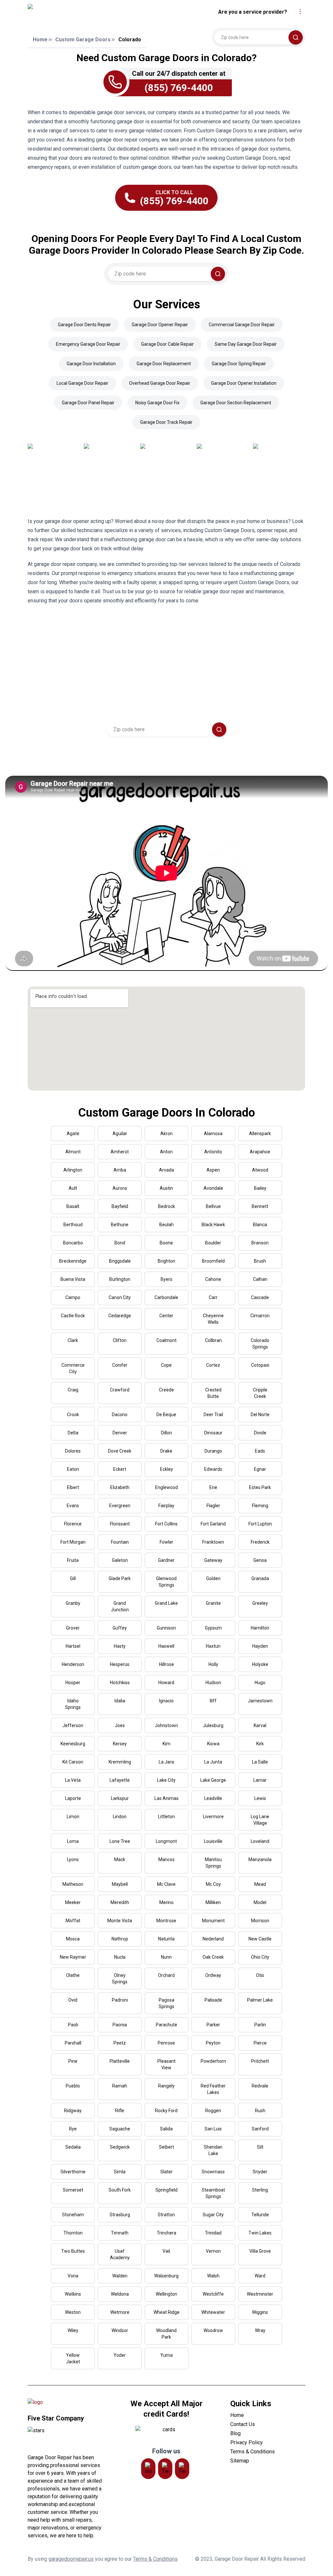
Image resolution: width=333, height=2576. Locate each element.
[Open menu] (300, 12)
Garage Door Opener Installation (244, 383)
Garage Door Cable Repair (167, 344)
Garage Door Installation (91, 364)
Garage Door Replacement (164, 364)
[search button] (296, 37)
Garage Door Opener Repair (160, 325)
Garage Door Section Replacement (236, 403)
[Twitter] (165, 2469)
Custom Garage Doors (83, 40)
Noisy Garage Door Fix (157, 403)
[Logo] (82, 12)
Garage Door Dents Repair (84, 325)
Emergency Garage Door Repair (88, 344)
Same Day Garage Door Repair (246, 344)
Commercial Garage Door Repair (242, 325)
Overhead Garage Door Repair (160, 383)
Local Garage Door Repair (82, 383)
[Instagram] (148, 2469)
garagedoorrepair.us (71, 2559)
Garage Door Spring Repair (239, 364)
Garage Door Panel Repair (88, 403)
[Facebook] (182, 2469)
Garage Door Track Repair (166, 422)
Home (40, 40)
